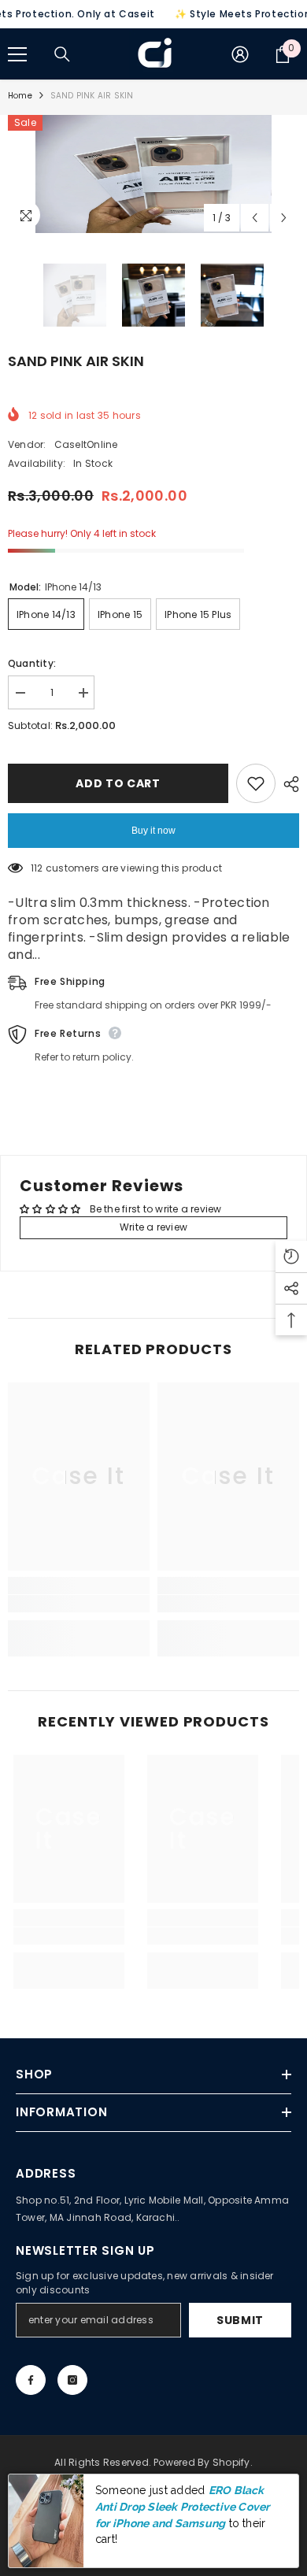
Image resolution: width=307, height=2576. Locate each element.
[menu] (17, 54)
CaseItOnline (86, 444)
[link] (79, 1604)
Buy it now (153, 831)
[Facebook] (31, 2380)
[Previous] (255, 218)
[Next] (284, 218)
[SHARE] (287, 784)
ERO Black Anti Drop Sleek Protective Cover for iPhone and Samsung (183, 2506)
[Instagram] (72, 2380)
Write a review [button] (153, 1227)
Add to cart (118, 783)
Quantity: (32, 663)
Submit (240, 2320)
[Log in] (240, 54)
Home (20, 96)
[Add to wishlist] (256, 783)
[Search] (62, 54)
